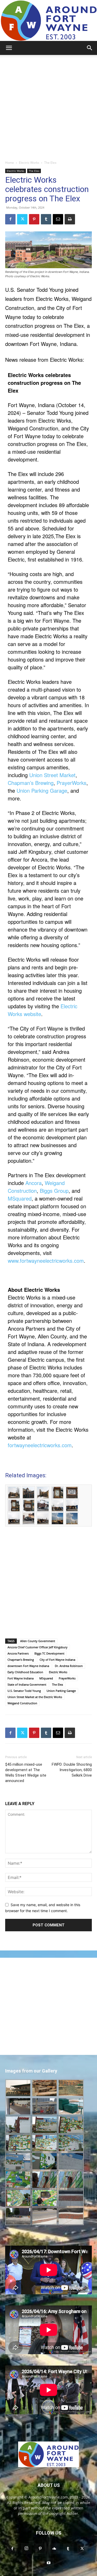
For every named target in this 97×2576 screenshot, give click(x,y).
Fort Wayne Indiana (21, 1678)
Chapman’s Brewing (31, 783)
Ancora (33, 1183)
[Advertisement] (48, 106)
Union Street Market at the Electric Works (35, 1697)
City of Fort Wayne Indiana (57, 1660)
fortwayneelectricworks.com (40, 1445)
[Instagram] (26, 2549)
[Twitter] (22, 219)
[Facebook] (10, 219)
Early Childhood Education (25, 1672)
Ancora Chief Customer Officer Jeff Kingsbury (38, 1647)
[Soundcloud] (54, 2549)
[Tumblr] (46, 219)
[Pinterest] (34, 219)
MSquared (20, 1198)
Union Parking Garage (42, 790)
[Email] (58, 219)
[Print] (70, 219)
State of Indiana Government (27, 1684)
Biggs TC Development (49, 1653)
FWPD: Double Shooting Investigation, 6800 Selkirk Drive (72, 1770)
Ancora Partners (18, 1653)
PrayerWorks (72, 783)
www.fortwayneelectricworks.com (46, 1261)
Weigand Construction (36, 1187)
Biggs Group (54, 1191)
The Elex (50, 163)
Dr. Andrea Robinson (69, 1666)
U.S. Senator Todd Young (24, 1691)
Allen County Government (38, 1641)
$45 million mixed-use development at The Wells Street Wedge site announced (26, 1773)
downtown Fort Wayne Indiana (28, 1666)
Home (10, 163)
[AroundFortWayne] (48, 20)
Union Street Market (52, 775)
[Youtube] (49, 2563)
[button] (9, 48)
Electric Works (29, 163)
